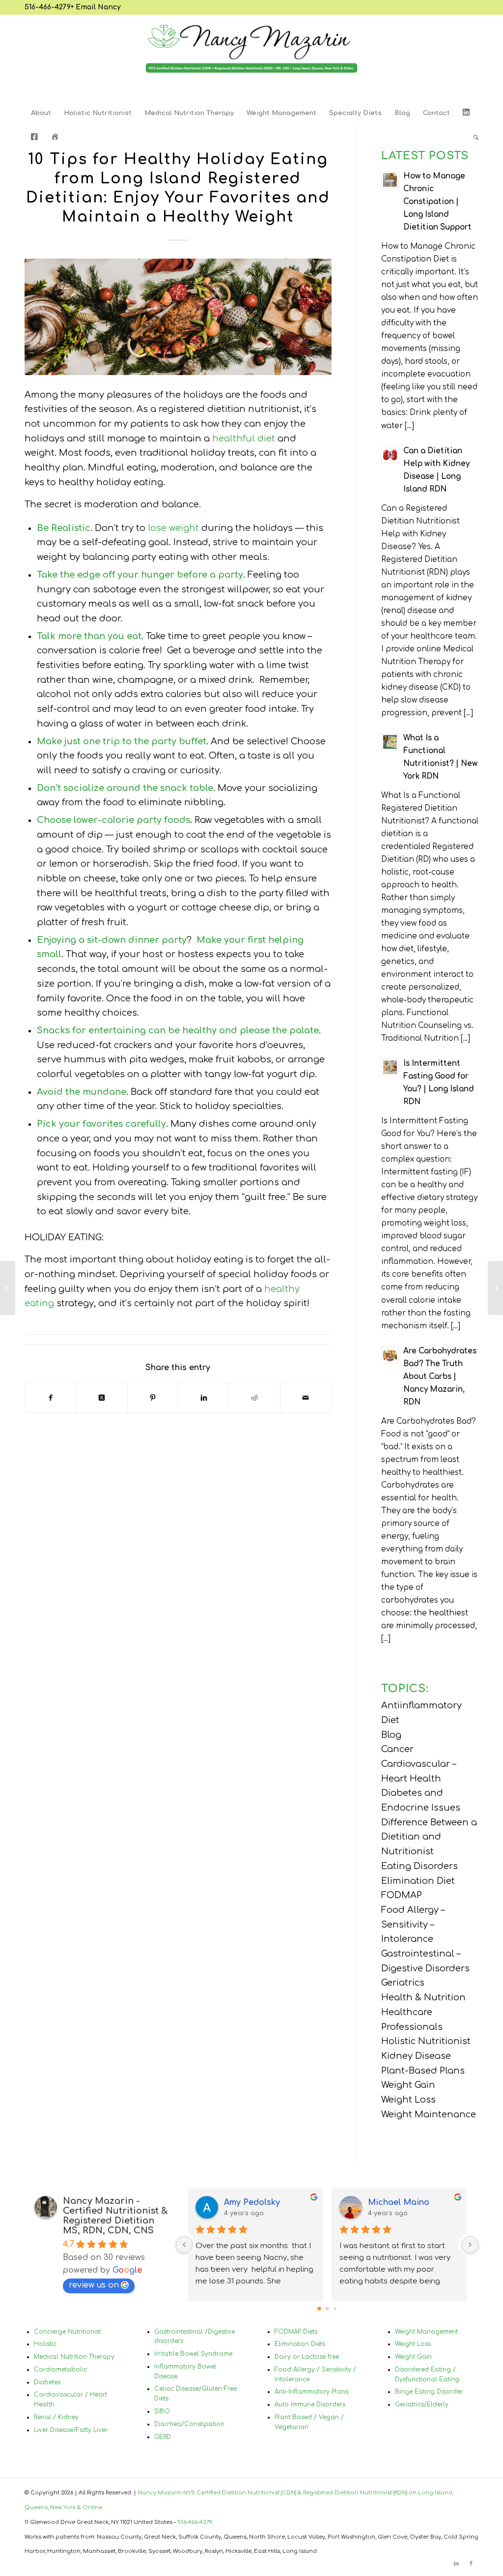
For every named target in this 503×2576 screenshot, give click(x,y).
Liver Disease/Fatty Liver (71, 2430)
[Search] (473, 138)
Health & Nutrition (423, 1997)
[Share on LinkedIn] (204, 1398)
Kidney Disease (416, 2056)
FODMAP (402, 1895)
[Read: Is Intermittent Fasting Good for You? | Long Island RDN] (390, 1067)
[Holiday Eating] (178, 317)
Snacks (53, 1030)
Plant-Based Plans (423, 2071)
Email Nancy (98, 7)
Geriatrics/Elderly (422, 2404)
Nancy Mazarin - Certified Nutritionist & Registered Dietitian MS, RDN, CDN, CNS (115, 2216)
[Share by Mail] (306, 1398)
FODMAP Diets (296, 2332)
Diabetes (47, 2382)
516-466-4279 (48, 7)
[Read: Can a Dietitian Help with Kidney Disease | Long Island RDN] (390, 455)
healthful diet (244, 439)
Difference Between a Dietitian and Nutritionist (429, 1837)
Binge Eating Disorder (429, 2392)
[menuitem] (41, 113)
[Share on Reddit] (255, 1398)
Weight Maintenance (429, 2114)
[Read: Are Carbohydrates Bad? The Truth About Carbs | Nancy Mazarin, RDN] (390, 1355)
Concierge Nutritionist (67, 2332)
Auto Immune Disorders (310, 2404)
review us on (94, 2285)
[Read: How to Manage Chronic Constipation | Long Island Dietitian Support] (390, 180)
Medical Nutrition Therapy (74, 2357)
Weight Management (426, 2332)
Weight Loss (408, 2100)
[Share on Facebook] (51, 1398)
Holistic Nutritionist (426, 2041)
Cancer (397, 1749)
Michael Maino (399, 2202)
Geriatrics (403, 1983)
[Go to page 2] (335, 2308)
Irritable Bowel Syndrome (193, 2354)
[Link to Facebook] (471, 2564)
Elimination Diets (300, 2344)
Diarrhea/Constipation (189, 2424)
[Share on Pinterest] (153, 1398)
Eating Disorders (419, 1866)
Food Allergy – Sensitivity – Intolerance (413, 1924)
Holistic (45, 2344)
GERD (163, 2437)
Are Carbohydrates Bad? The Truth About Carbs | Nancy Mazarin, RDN (440, 1377)
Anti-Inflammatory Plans (311, 2392)
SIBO (162, 2411)
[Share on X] (102, 1398)
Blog (391, 1735)
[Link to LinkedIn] (456, 2564)
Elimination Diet (418, 1881)
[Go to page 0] (319, 2309)
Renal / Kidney (56, 2417)
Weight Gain (408, 2085)
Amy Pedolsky (252, 2202)
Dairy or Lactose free (307, 2357)
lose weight (173, 528)
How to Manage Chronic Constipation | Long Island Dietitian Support (437, 202)
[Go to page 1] (327, 2308)
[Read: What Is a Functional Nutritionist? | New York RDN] (390, 742)
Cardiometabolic (60, 2370)
